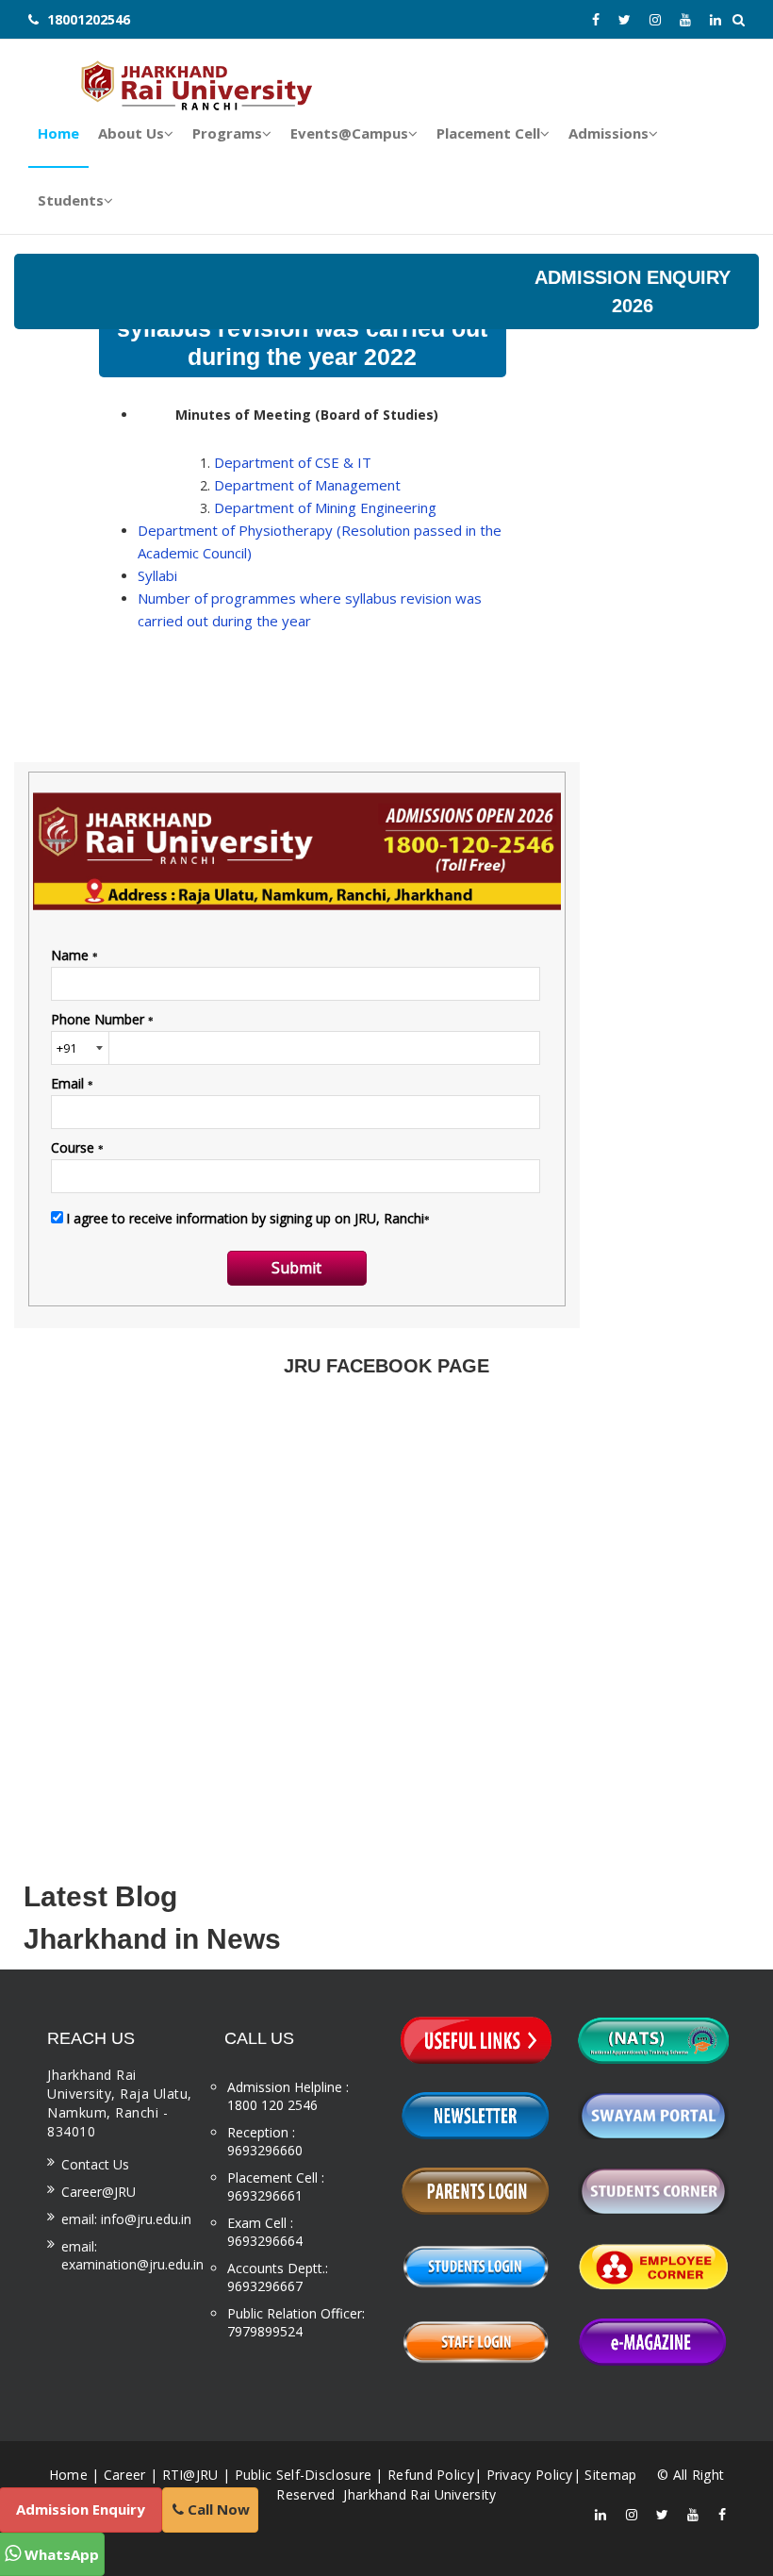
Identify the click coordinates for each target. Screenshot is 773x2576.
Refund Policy (431, 2475)
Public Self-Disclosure (304, 2475)
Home (68, 2475)
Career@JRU (99, 2192)
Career (125, 2475)
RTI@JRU (190, 2475)
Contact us (95, 2164)
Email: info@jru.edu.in (126, 2219)
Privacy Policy (530, 2475)
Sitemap (610, 2475)
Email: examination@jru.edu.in (132, 2255)
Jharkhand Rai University (418, 2494)
